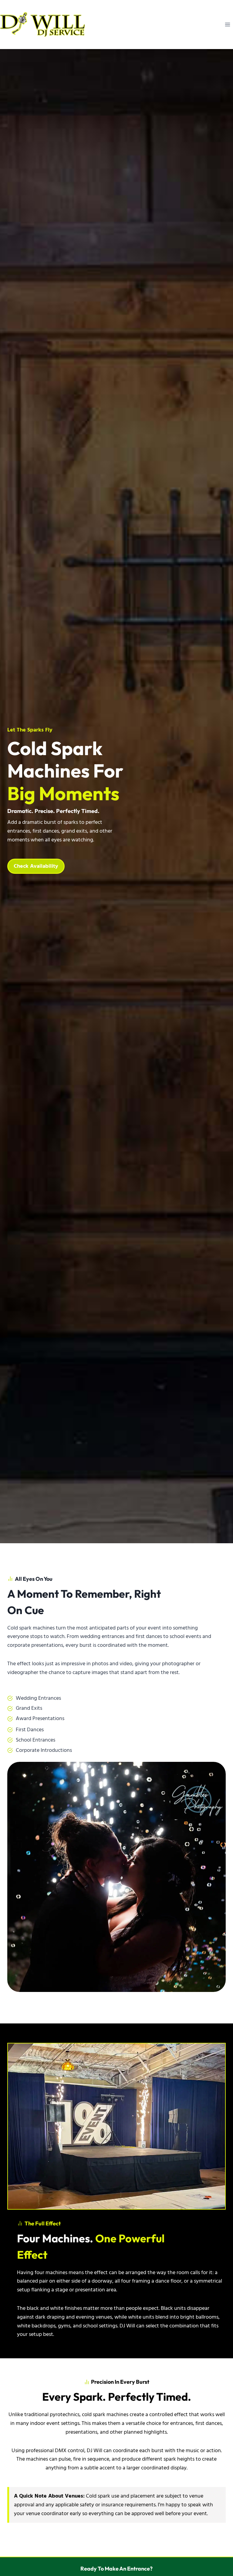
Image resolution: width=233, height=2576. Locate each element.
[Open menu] (227, 24)
